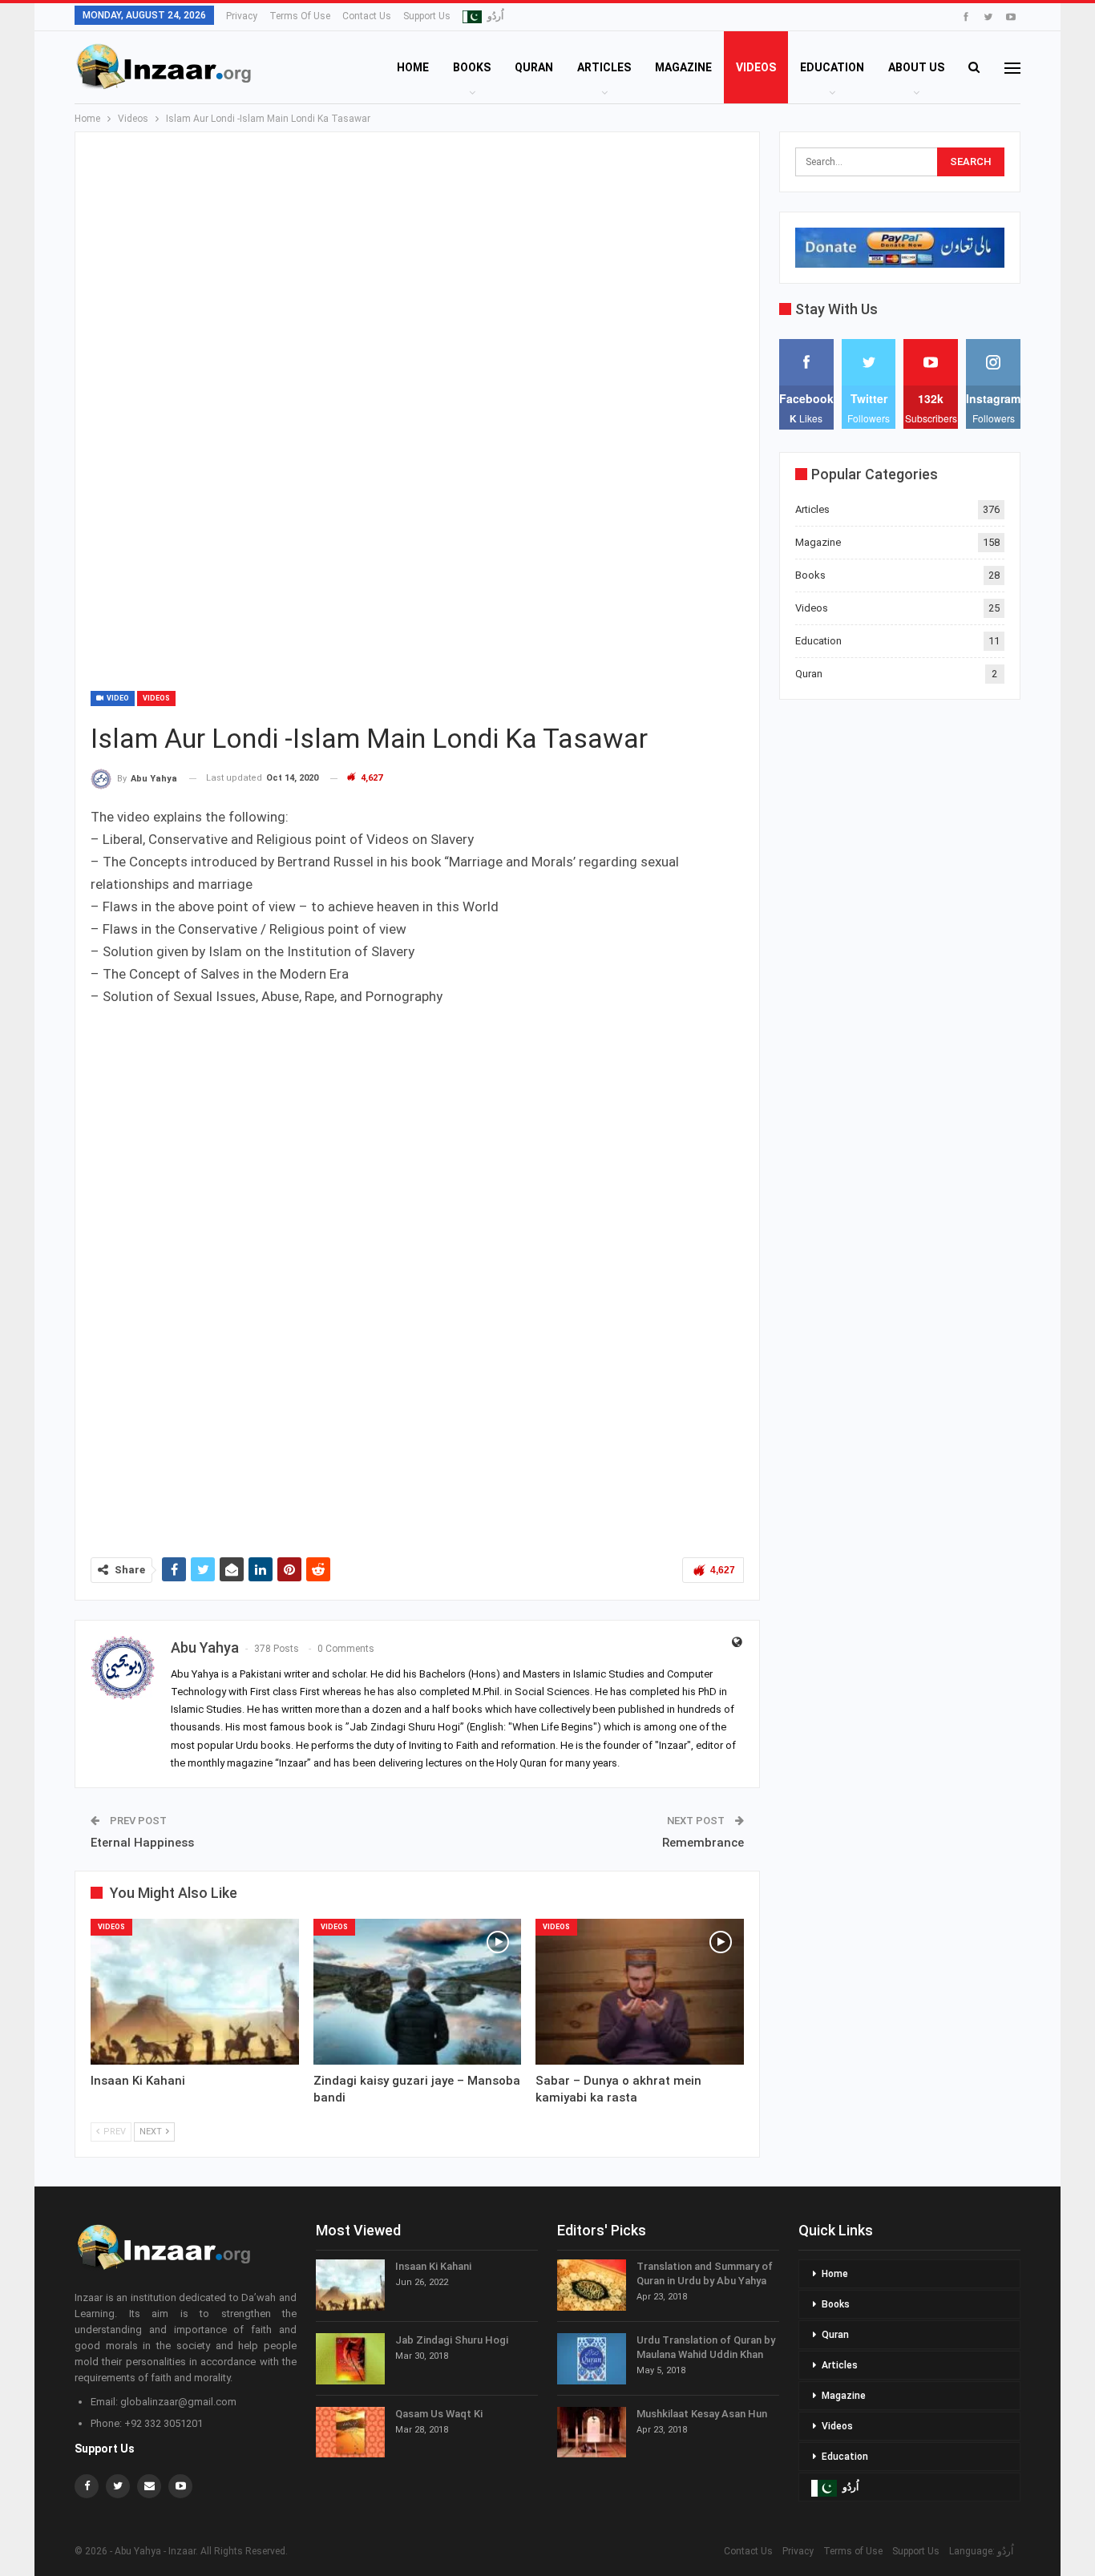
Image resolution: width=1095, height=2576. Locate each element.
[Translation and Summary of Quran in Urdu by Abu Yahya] (592, 2285)
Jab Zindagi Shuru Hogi (452, 2340)
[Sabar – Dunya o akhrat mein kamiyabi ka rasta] (640, 1992)
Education (832, 67)
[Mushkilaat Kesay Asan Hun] (592, 2433)
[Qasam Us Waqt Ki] (350, 2433)
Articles (604, 67)
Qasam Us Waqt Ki (439, 2414)
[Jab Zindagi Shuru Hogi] (350, 2359)
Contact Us (367, 16)
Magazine (683, 67)
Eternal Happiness (142, 1843)
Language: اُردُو (985, 2551)
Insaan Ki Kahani (433, 2266)
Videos (756, 67)
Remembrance (703, 1843)
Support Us (427, 16)
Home (413, 67)
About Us (916, 67)
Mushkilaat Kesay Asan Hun (702, 2414)
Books (472, 67)
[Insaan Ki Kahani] (195, 1992)
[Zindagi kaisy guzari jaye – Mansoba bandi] (418, 1992)
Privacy (242, 16)
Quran (534, 67)
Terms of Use (300, 16)
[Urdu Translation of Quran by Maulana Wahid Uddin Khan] (592, 2359)
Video (117, 698)
